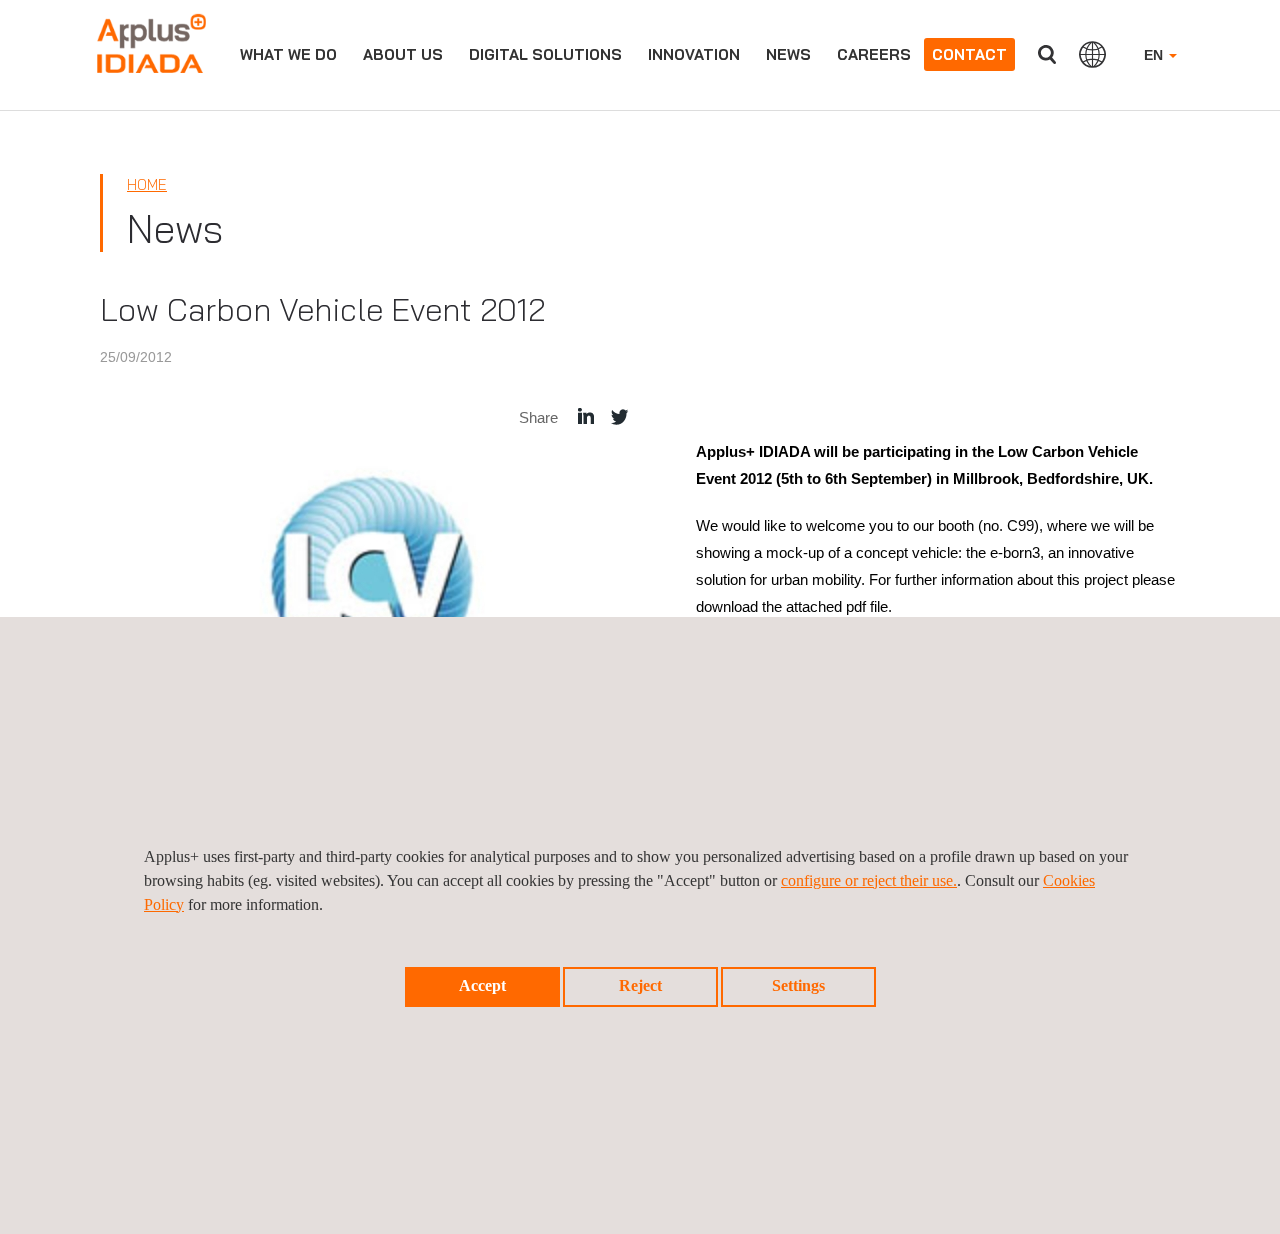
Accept (482, 985)
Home (147, 184)
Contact (969, 54)
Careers (874, 54)
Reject (640, 985)
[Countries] (1092, 54)
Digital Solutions (545, 54)
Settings (798, 985)
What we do (288, 54)
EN (1155, 55)
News (788, 54)
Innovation (694, 54)
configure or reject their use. (869, 880)
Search (1047, 54)
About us (403, 54)
